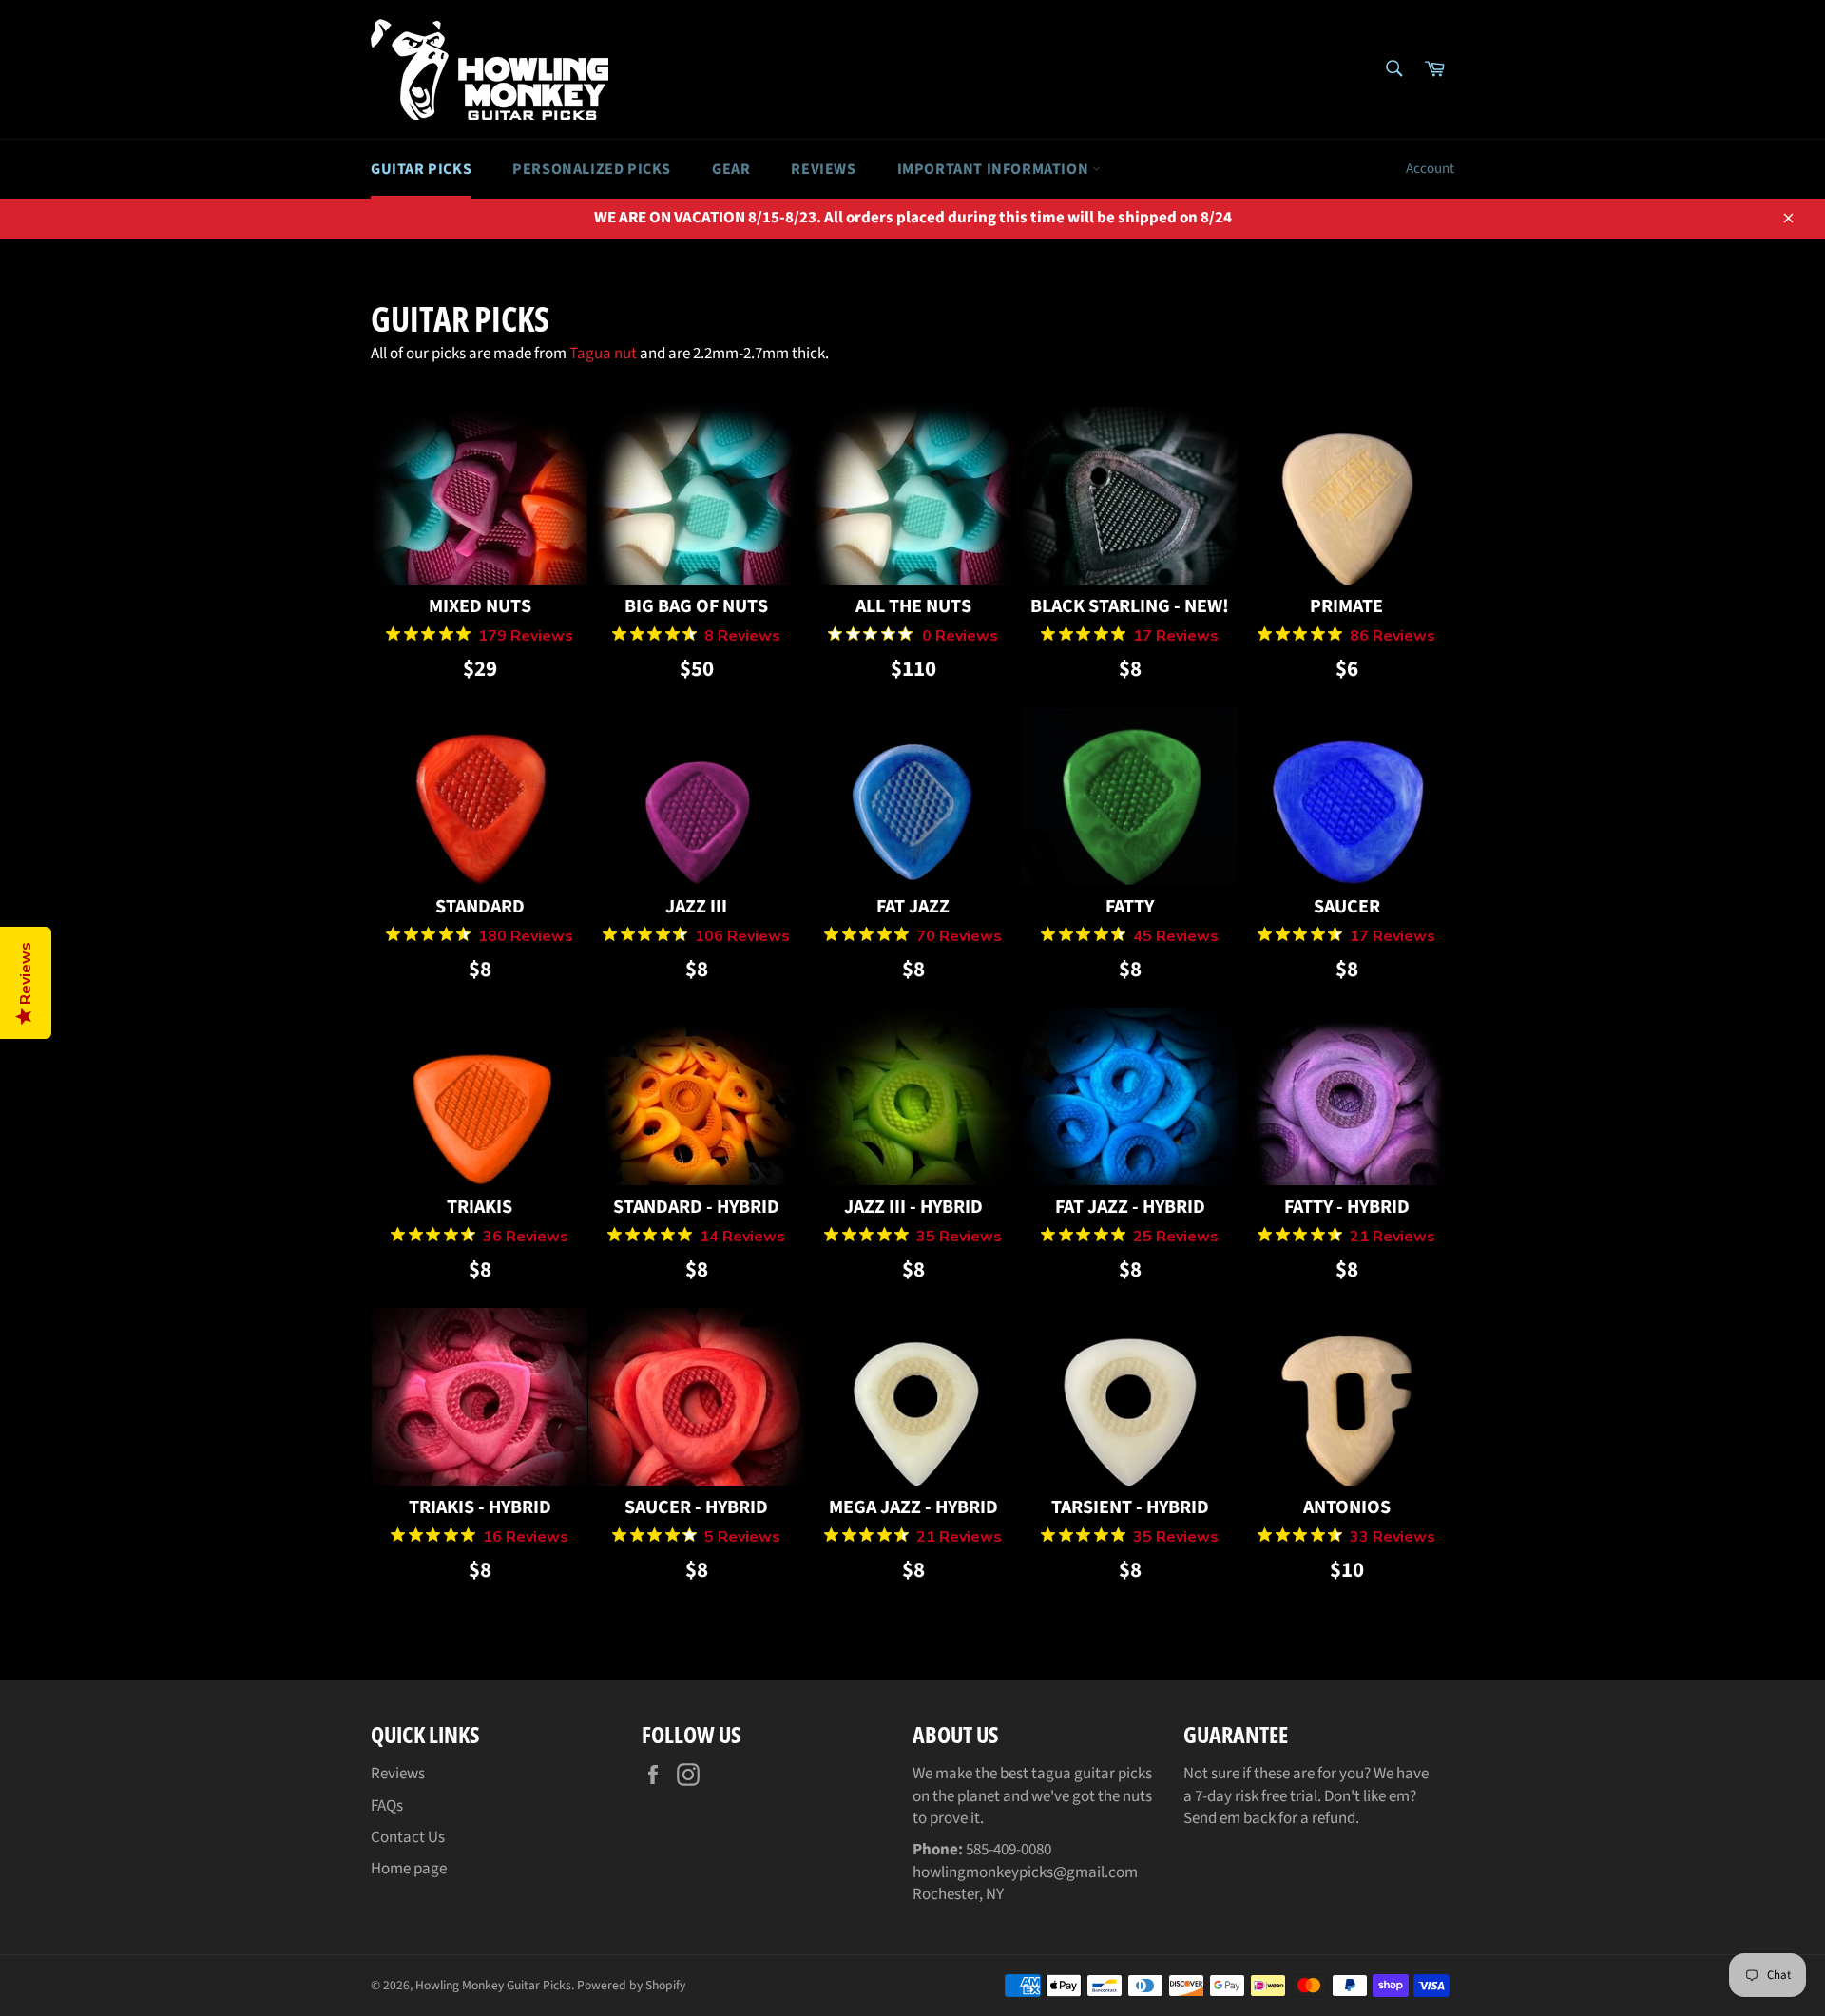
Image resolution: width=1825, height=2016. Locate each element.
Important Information (995, 169)
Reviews (823, 169)
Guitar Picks (421, 169)
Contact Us (408, 1837)
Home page (409, 1869)
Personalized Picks (592, 169)
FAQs (387, 1806)
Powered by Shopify (631, 1985)
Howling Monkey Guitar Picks (493, 1985)
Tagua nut (603, 354)
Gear (731, 169)
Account (1430, 169)
